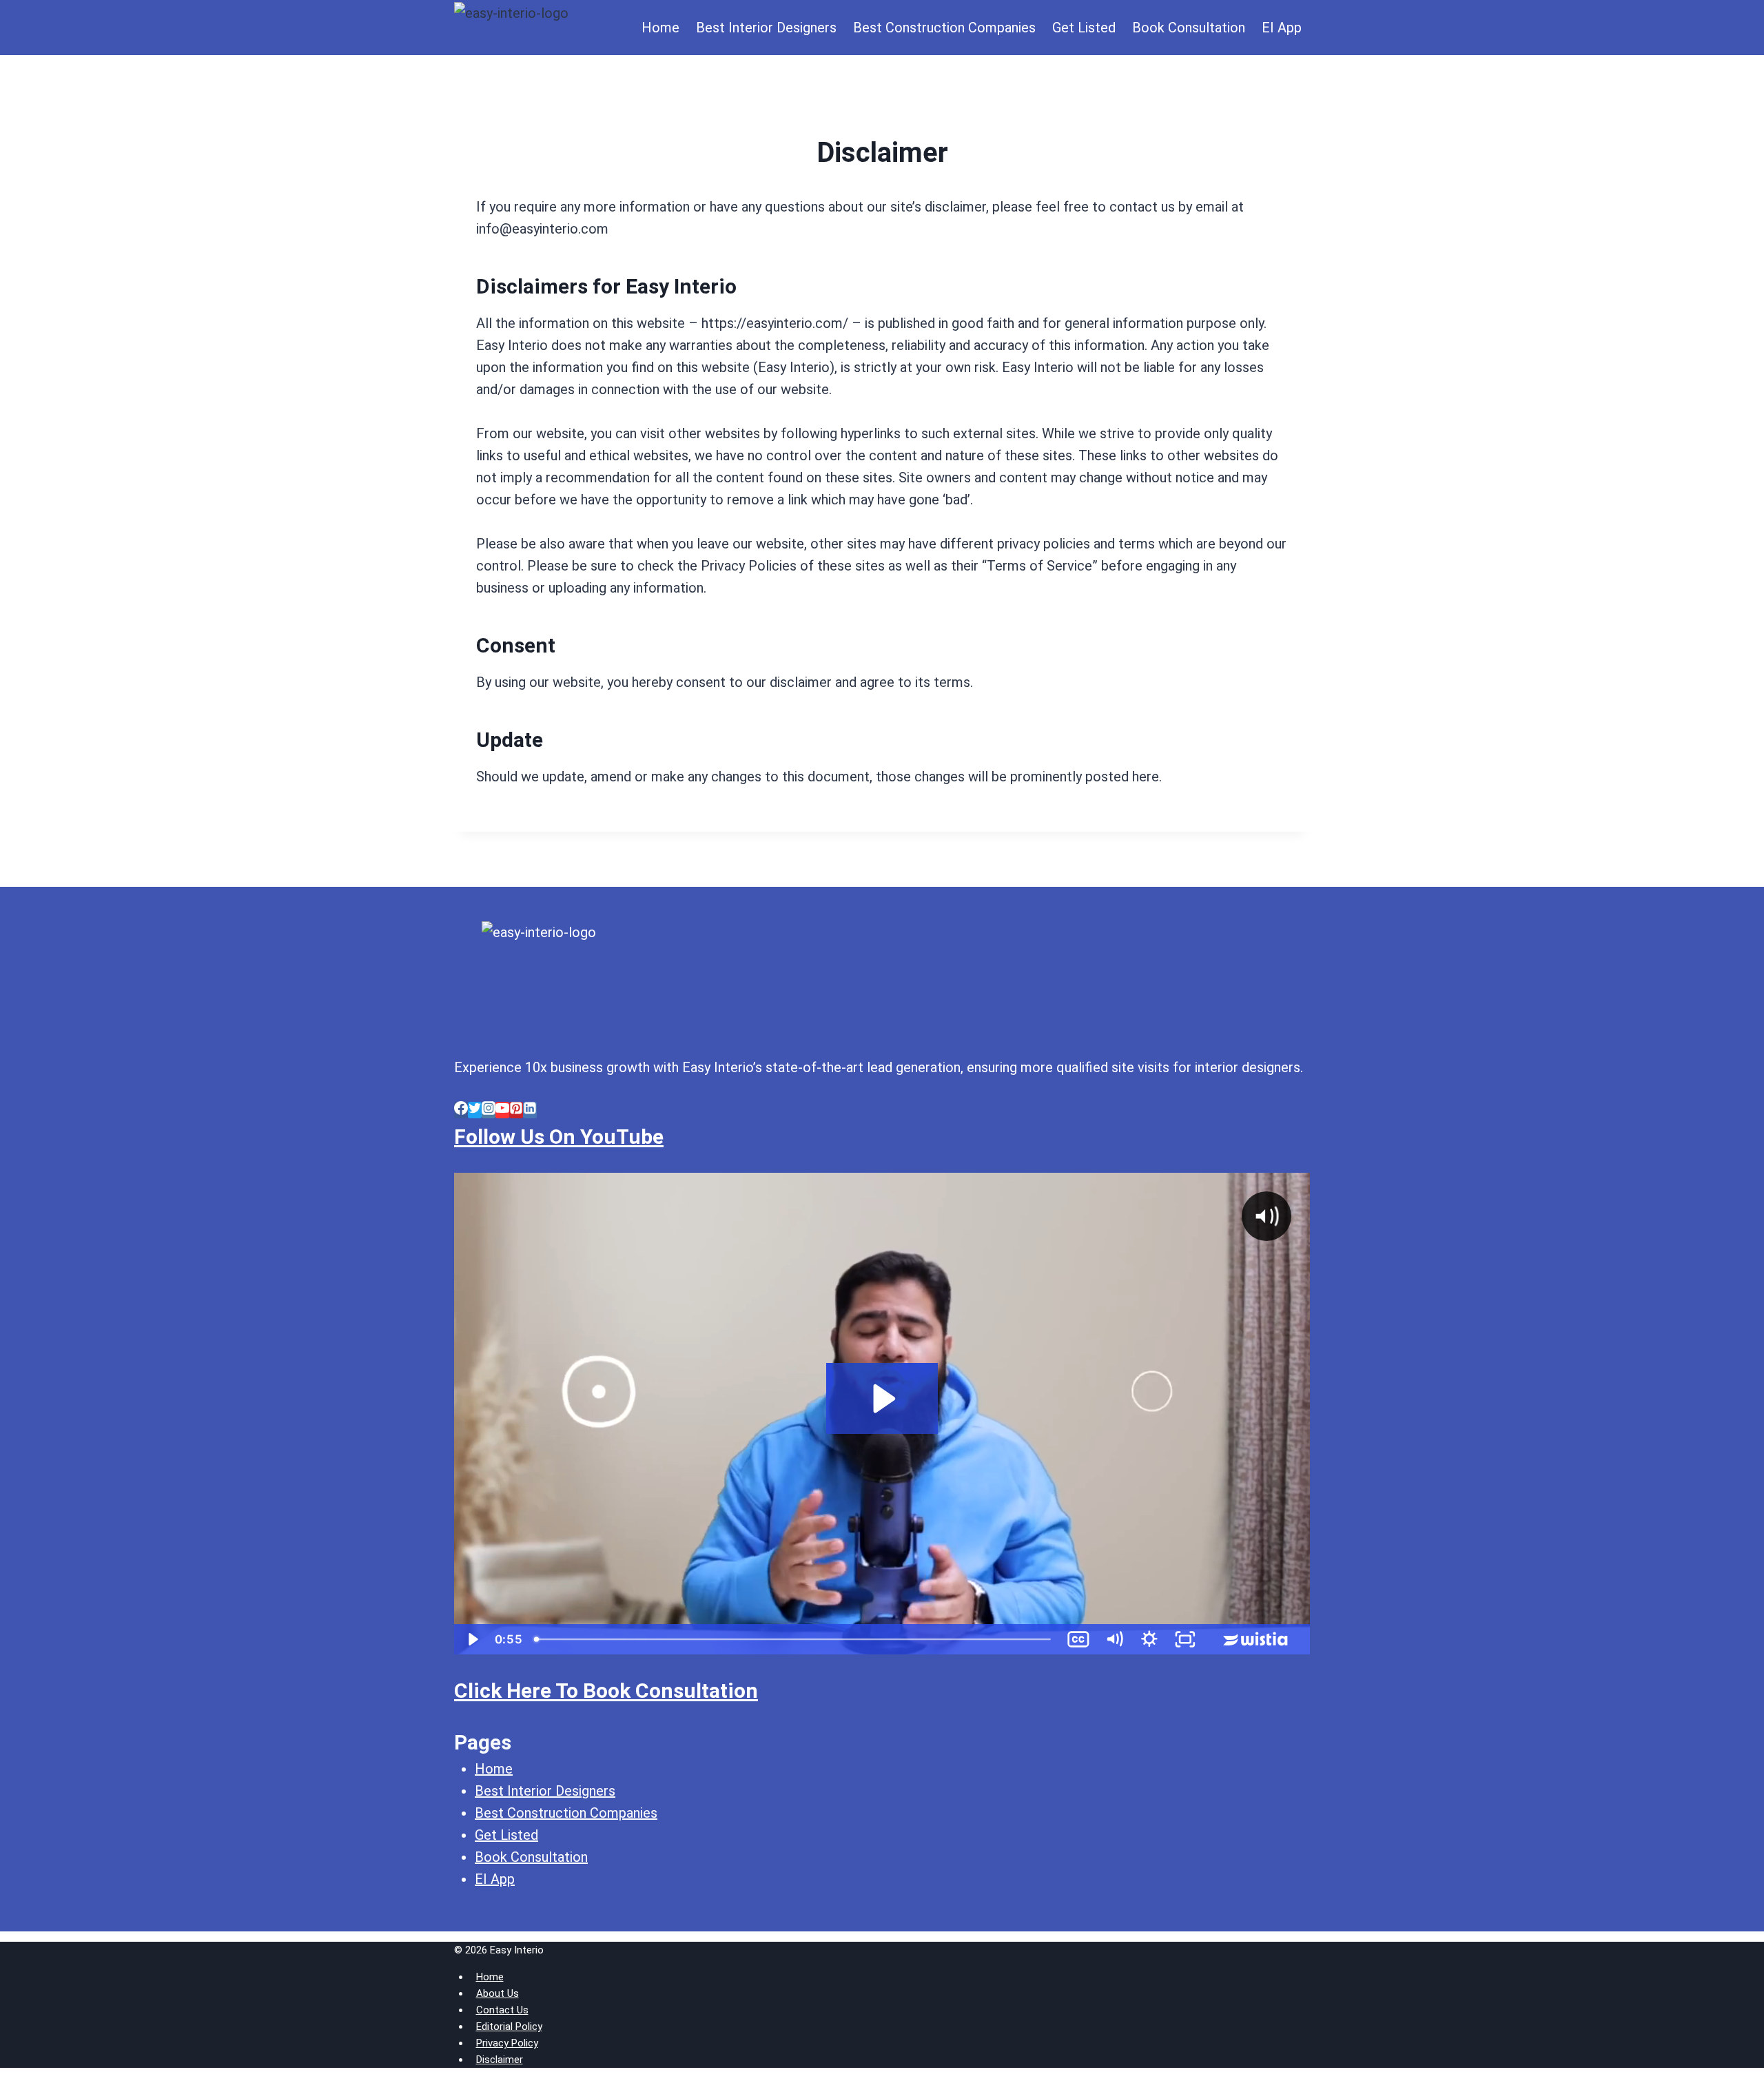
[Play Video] (472, 1639)
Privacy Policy (507, 2043)
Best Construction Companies (944, 28)
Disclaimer (500, 2060)
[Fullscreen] (1185, 1639)
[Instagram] (489, 1110)
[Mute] (1114, 1639)
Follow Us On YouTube (559, 1137)
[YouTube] (502, 1110)
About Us (498, 1993)
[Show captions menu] (1078, 1639)
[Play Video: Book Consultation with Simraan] (882, 1399)
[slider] (794, 1639)
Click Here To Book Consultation (606, 1691)
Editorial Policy (509, 2026)
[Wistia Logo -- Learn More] (1257, 1639)
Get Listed (1084, 28)
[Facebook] (461, 1110)
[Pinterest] (516, 1110)
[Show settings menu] (1149, 1639)
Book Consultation (1189, 28)
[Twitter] (475, 1110)
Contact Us (502, 2010)
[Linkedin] (530, 1110)
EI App (1282, 28)
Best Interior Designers (766, 28)
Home (660, 28)
